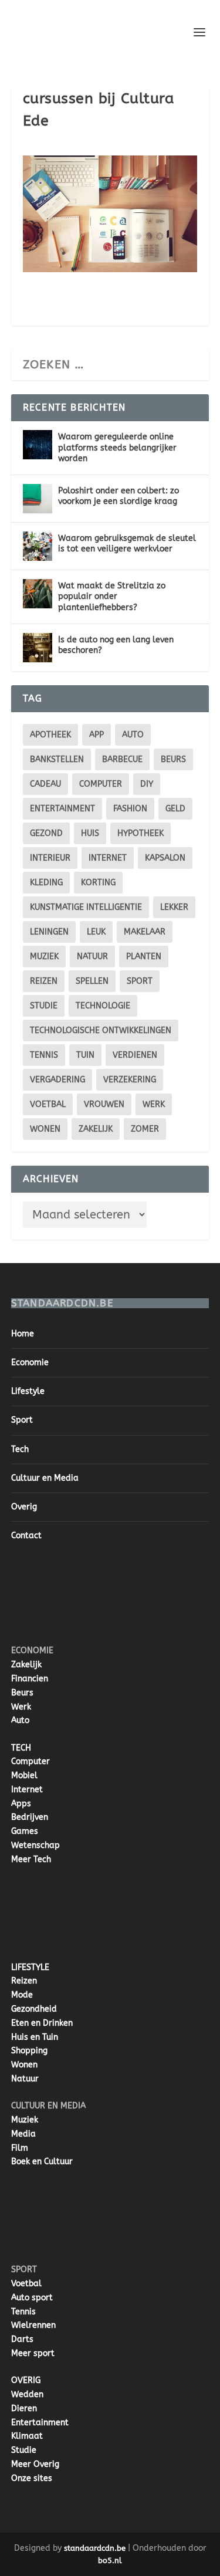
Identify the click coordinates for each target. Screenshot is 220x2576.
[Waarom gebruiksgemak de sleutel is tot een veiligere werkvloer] (38, 546)
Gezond (46, 833)
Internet (108, 858)
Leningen (49, 932)
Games (25, 1831)
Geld (175, 809)
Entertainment (62, 809)
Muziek (44, 957)
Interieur (50, 858)
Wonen (45, 1129)
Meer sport (33, 2353)
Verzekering (130, 1080)
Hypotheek (141, 833)
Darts (22, 2339)
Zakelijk (96, 1129)
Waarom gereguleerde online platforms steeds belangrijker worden (117, 447)
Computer (31, 1761)
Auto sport (32, 2298)
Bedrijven (30, 1817)
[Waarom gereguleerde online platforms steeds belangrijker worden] (38, 445)
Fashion (130, 809)
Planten (144, 957)
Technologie (103, 1006)
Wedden (27, 2394)
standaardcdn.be (95, 2548)
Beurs (173, 759)
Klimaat (27, 2436)
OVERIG (26, 2380)
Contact (26, 1536)
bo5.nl (110, 2560)
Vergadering (57, 1080)
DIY (147, 784)
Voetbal (48, 1104)
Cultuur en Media (45, 1478)
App (97, 735)
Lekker (174, 907)
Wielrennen (33, 2325)
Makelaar (145, 932)
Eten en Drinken (42, 2023)
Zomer (145, 1129)
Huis (90, 833)
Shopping (29, 2051)
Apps (21, 1804)
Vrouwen (104, 1104)
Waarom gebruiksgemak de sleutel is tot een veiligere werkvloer (127, 544)
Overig (24, 1507)
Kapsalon (165, 858)
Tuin (85, 1055)
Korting (98, 883)
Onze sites (32, 2478)
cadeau (45, 784)
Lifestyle (28, 1391)
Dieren (24, 2409)
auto (133, 735)
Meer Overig (35, 2464)
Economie (30, 1363)
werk (154, 1104)
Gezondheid (34, 2009)
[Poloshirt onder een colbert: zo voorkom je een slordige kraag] (38, 499)
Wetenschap (35, 1845)
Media (23, 2134)
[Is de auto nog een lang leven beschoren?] (38, 648)
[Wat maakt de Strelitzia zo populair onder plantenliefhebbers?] (38, 594)
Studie (24, 2450)
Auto (20, 1720)
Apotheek (50, 735)
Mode (22, 1995)
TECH (21, 1748)
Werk (21, 1707)
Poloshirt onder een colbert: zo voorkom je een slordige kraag (119, 496)
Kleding (46, 883)
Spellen (92, 981)
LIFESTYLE (30, 1967)
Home (23, 1334)
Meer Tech (31, 1859)
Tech (20, 1449)
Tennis (44, 1055)
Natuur (92, 957)
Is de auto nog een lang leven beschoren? (116, 645)
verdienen (135, 1055)
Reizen (44, 981)
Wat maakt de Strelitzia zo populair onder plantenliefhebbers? (112, 596)
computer (101, 784)
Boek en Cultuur (42, 2162)
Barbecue (122, 759)
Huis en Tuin (35, 2037)
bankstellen (57, 759)
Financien (30, 1679)
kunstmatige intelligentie (86, 907)
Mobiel (24, 1776)
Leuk (96, 932)
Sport (140, 981)
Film (20, 2148)
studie (44, 1006)
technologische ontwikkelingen (101, 1030)
